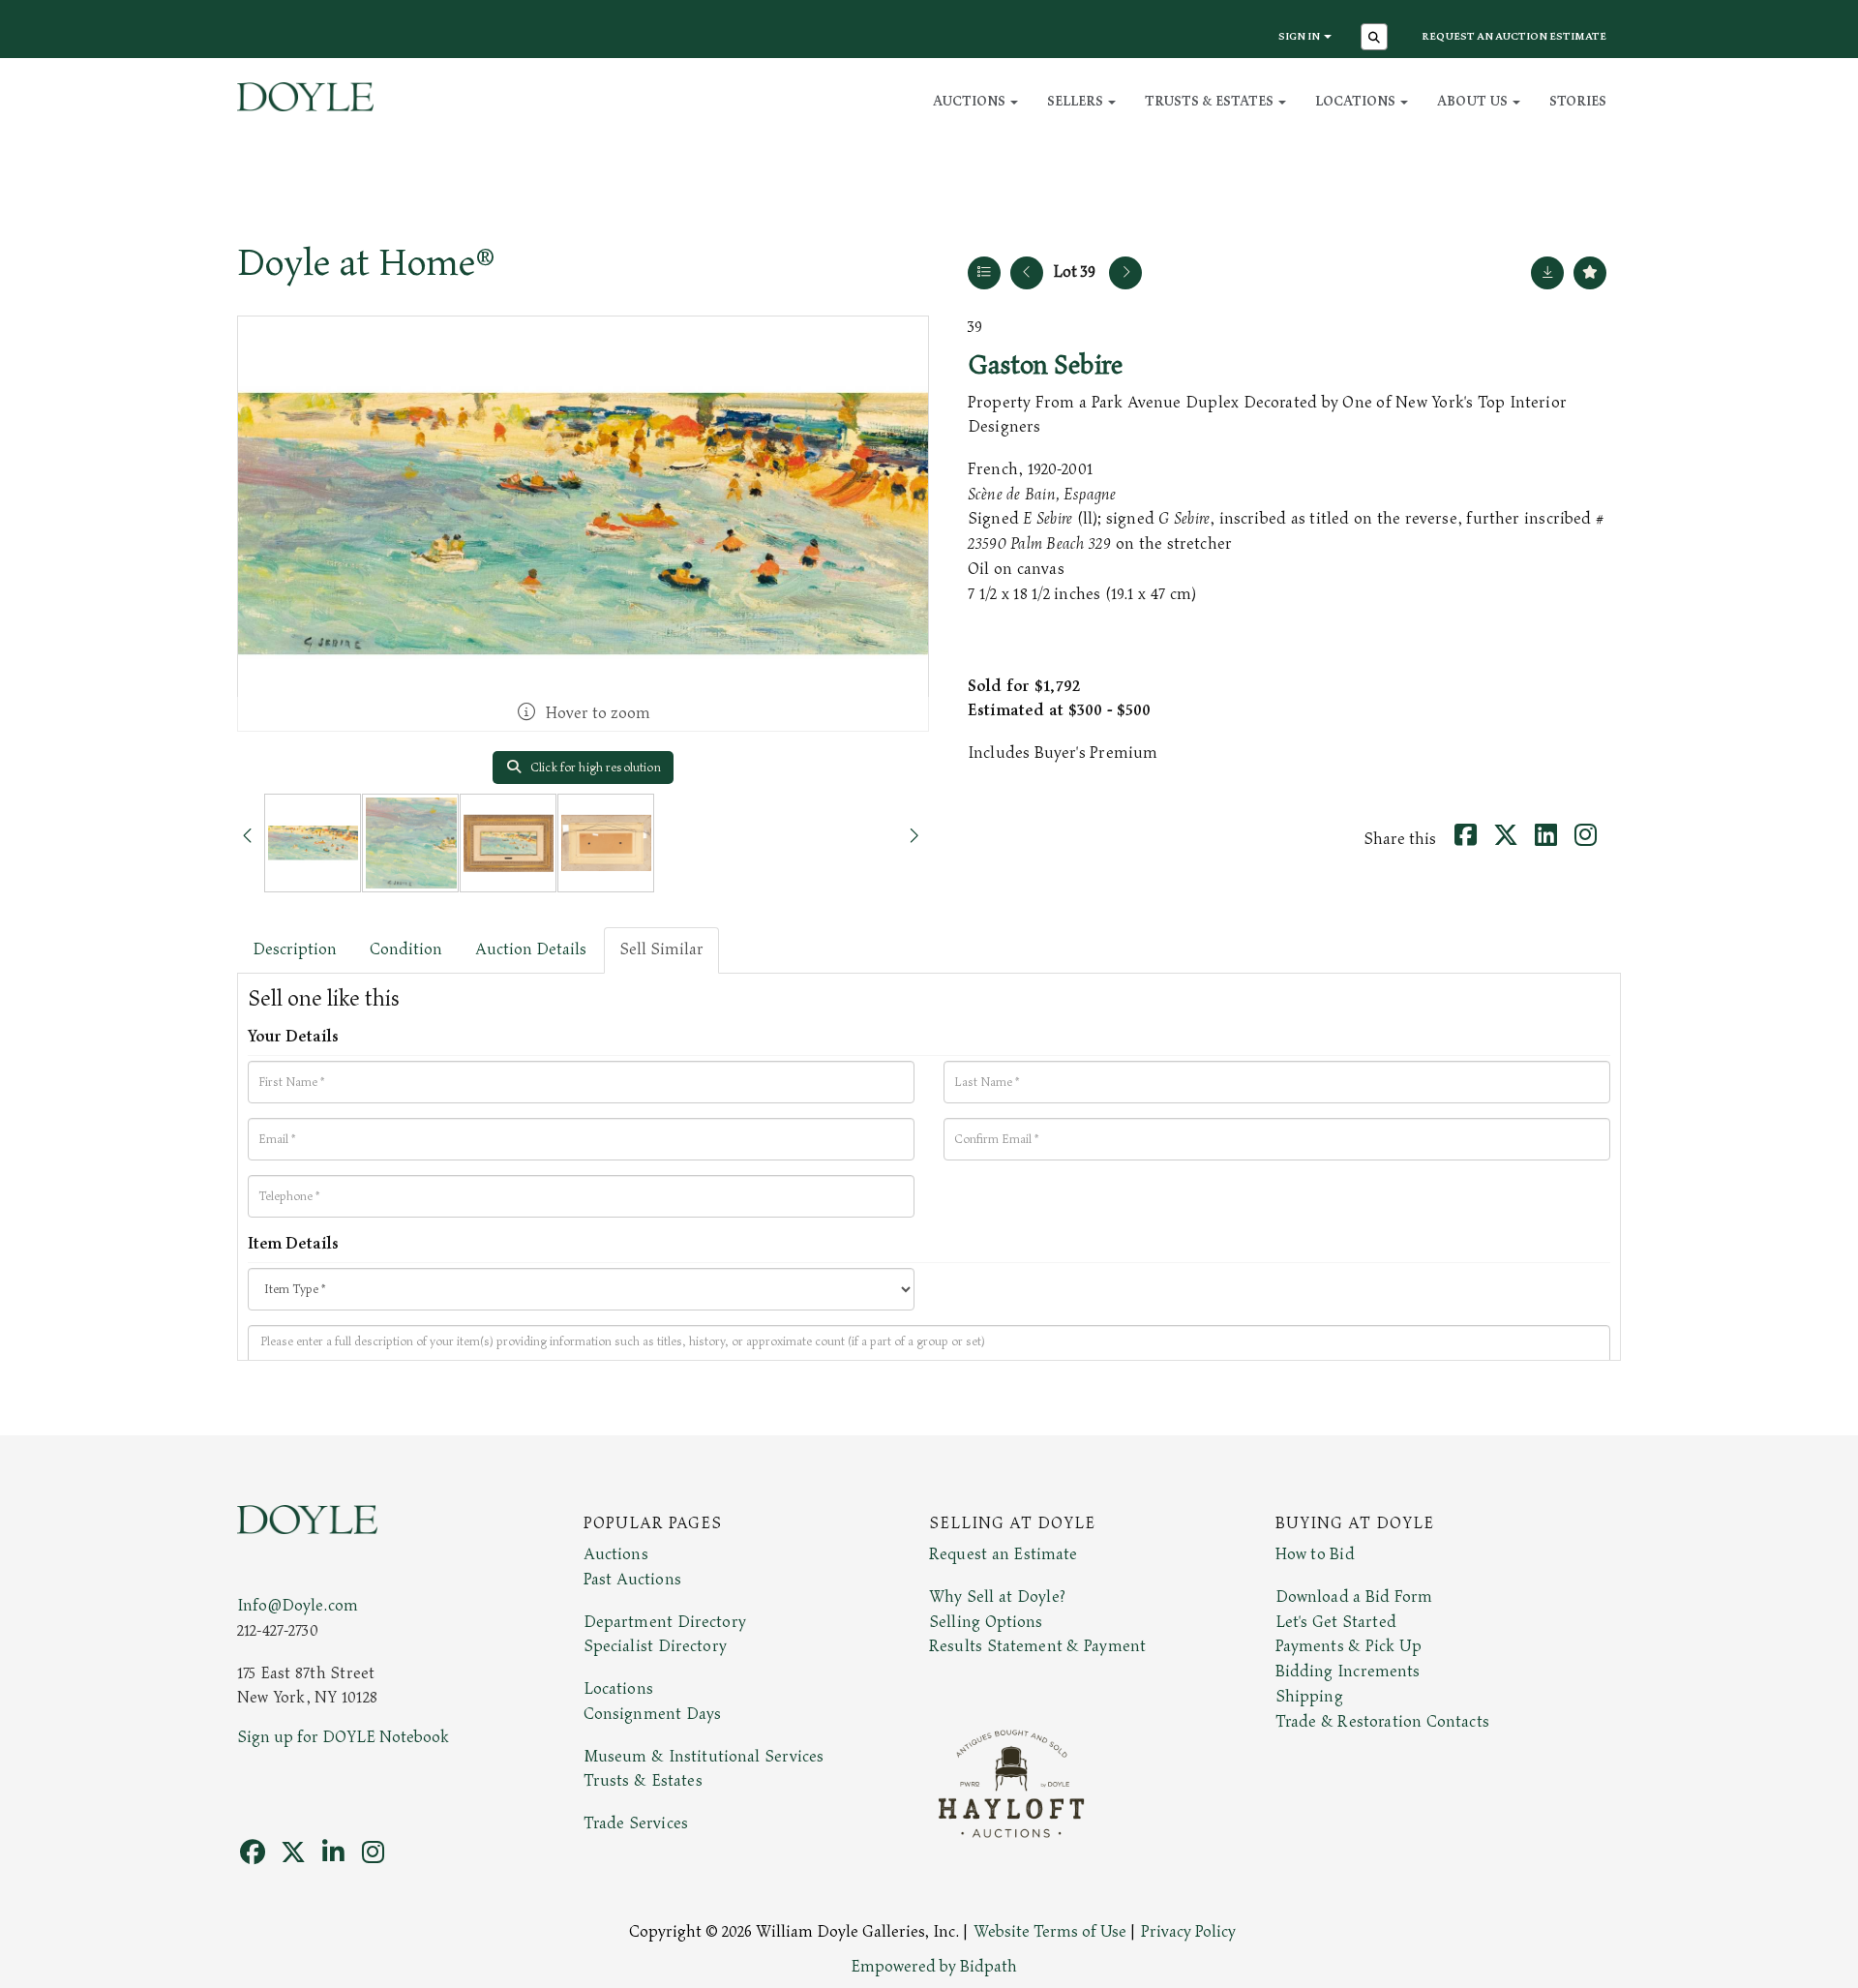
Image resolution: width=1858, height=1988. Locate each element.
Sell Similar (661, 949)
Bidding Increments (1348, 1672)
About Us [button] (1474, 101)
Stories (1578, 101)
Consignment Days (653, 1714)
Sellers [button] (1077, 101)
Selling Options (986, 1622)
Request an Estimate (1004, 1554)
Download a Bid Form (1354, 1597)
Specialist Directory (655, 1646)
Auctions (616, 1554)
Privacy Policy (1188, 1932)
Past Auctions (632, 1580)
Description (295, 949)
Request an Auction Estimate (1514, 36)
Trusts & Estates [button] (1211, 101)
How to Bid (1315, 1554)
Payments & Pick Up (1349, 1646)
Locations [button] (1357, 101)
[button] (1377, 39)
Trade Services (636, 1823)
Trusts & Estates (643, 1781)
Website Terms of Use (1050, 1932)
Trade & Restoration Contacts (1382, 1722)
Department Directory (665, 1622)
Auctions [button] (971, 101)
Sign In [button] (1300, 36)
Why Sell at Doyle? (997, 1597)
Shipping (1309, 1697)
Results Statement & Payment (1037, 1646)
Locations (618, 1689)
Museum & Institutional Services (704, 1757)
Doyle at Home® (366, 263)
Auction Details (531, 949)
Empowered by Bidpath (934, 1967)
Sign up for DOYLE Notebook (343, 1737)
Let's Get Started (1336, 1622)
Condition (406, 949)
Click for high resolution (594, 768)
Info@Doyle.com (298, 1606)
